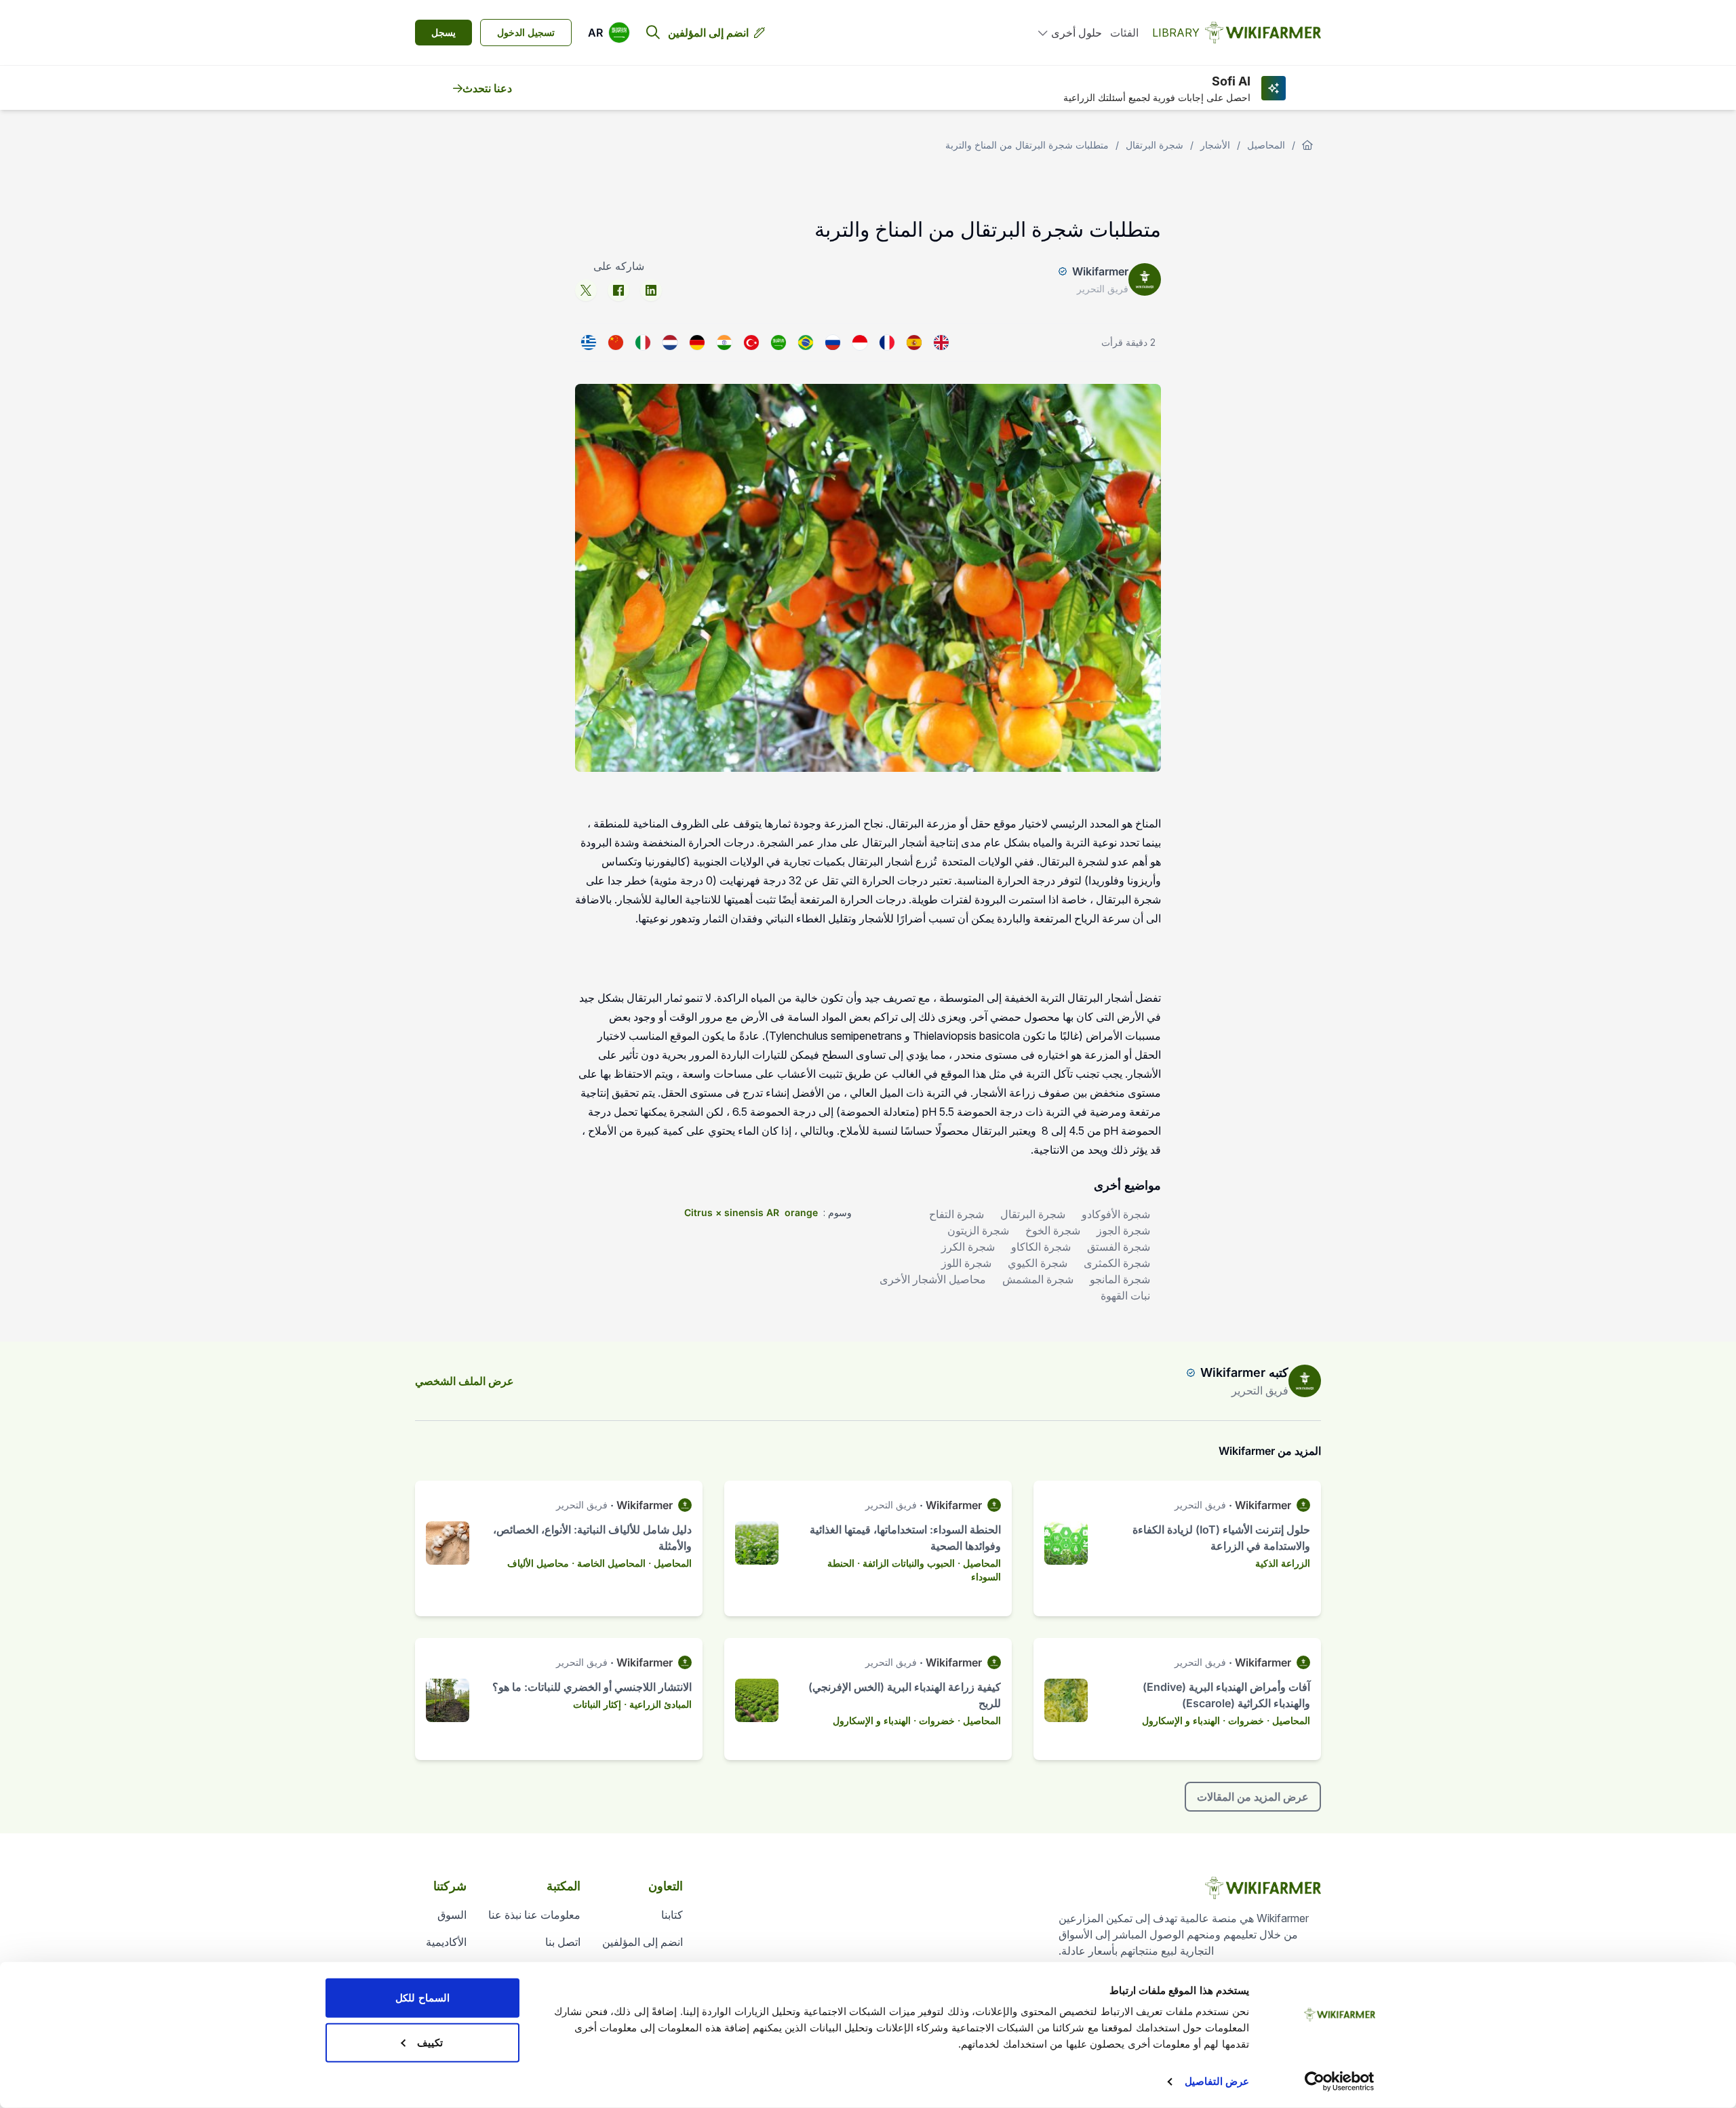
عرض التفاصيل (1217, 2081)
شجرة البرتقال (1155, 145)
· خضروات (1249, 1720)
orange (801, 1212)
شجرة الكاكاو (1041, 1247)
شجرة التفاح (956, 1214)
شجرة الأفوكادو (1116, 1214)
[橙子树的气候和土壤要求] (616, 343)
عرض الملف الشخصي (465, 1381)
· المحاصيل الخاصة (614, 1563)
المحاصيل (1266, 145)
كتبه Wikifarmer (1244, 1372)
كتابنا (672, 1915)
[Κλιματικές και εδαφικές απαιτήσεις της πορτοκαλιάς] (589, 343)
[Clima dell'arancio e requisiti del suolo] (643, 343)
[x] (586, 290)
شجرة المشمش (1038, 1279)
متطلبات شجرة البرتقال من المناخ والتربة (1027, 145)
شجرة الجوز (1123, 1230)
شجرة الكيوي (1038, 1263)
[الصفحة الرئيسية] (1307, 145)
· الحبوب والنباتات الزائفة (911, 1563)
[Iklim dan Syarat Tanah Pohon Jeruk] (860, 343)
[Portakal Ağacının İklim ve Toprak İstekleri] (751, 343)
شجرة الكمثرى (1117, 1263)
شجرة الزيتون (978, 1230)
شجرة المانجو (1120, 1279)
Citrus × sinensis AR (732, 1212)
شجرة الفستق (1119, 1247)
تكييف (430, 2042)
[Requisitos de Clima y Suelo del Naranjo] (914, 343)
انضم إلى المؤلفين (708, 33)
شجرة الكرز (968, 1247)
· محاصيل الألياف (541, 1563)
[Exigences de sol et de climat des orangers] (887, 343)
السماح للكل (422, 1998)
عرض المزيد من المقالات (1253, 1797)
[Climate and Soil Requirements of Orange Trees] (941, 343)
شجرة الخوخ (1053, 1230)
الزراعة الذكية (1283, 1563)
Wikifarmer (1100, 271)
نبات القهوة (1125, 1295)
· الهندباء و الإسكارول (1184, 1720)
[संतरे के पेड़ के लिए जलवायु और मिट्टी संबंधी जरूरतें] (724, 343)
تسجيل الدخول (526, 32)
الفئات (1124, 33)
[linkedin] (651, 290)
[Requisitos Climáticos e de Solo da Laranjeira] (806, 343)
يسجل (443, 32)
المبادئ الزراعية (660, 1704)
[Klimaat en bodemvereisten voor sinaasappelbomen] (670, 343)
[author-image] (1305, 1381)
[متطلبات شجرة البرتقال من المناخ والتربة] (778, 343)
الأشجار (1215, 145)
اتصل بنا (563, 1942)
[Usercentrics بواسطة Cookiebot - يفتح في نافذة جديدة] (1340, 2082)
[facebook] (618, 290)
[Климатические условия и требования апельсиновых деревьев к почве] (833, 343)
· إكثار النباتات (600, 1704)
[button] (609, 33)
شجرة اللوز (966, 1263)
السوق (452, 1915)
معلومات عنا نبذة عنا (534, 1915)
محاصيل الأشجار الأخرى (933, 1279)
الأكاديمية (446, 1942)
